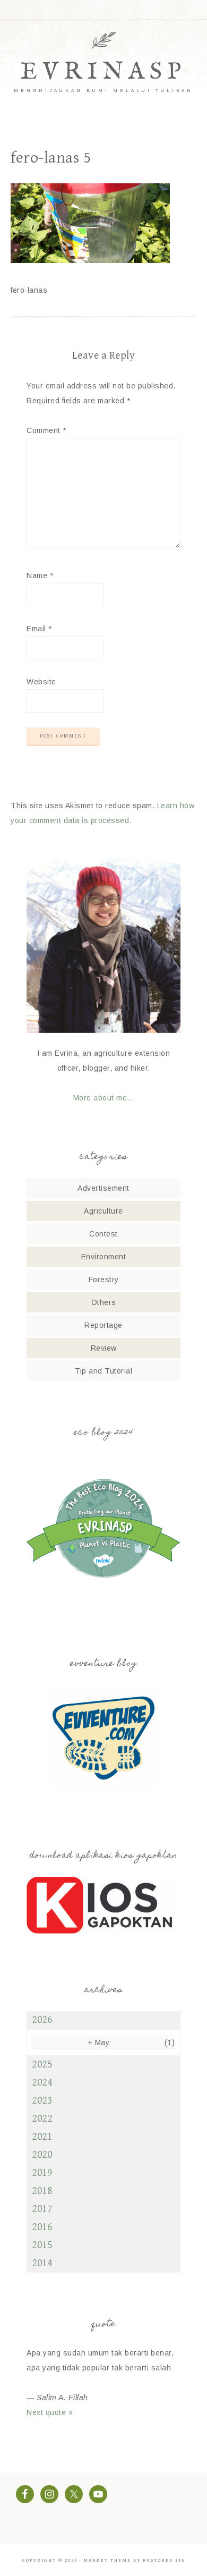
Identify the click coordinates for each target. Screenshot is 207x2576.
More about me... (104, 1098)
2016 (42, 2227)
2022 (42, 2119)
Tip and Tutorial (103, 1371)
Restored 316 (164, 2560)
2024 (42, 2083)
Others (104, 1302)
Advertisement (103, 1188)
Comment (46, 430)
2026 (42, 2020)
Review (104, 1348)
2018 (42, 2191)
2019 (42, 2173)
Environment (104, 1257)
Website (41, 682)
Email (39, 629)
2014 (42, 2263)
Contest (103, 1234)
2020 (42, 2155)
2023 (42, 2101)
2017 (42, 2209)
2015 (42, 2245)
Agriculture (103, 1211)
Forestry (104, 1279)
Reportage (103, 1325)
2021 (42, 2137)
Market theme (107, 2560)
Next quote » (50, 2412)
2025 (42, 2065)
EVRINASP (103, 72)
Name (40, 575)
